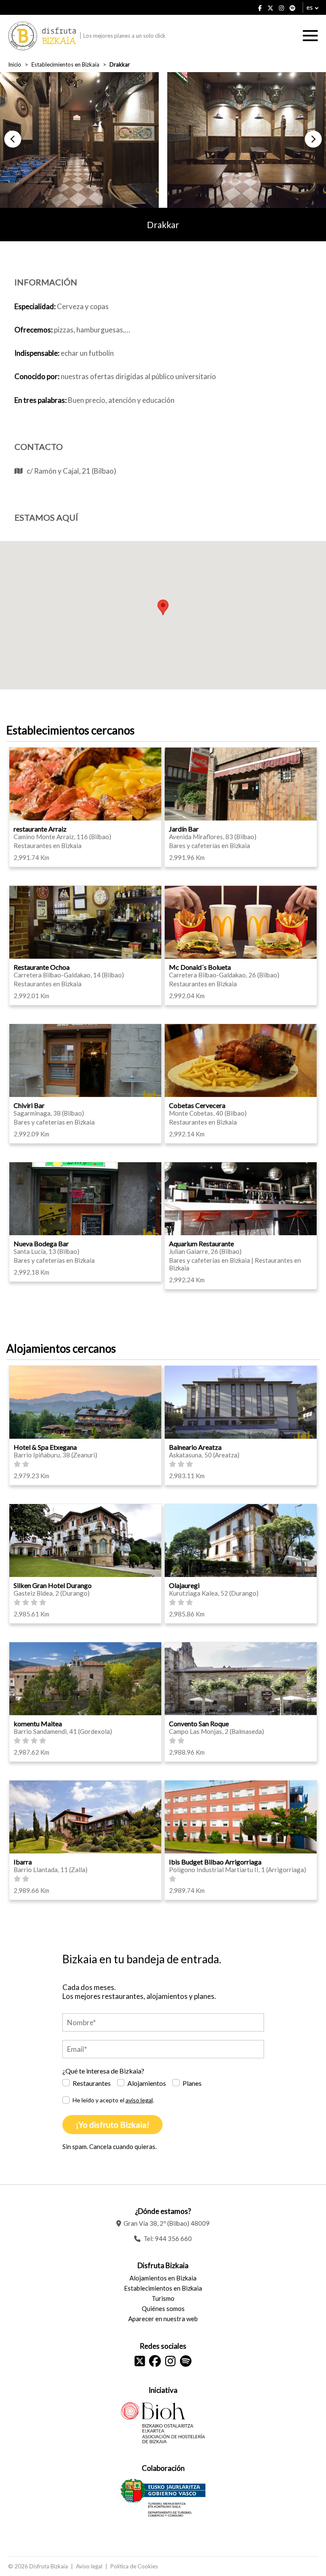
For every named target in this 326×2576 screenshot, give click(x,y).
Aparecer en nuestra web (163, 2319)
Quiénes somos (163, 2308)
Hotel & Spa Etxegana (45, 1447)
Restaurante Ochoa (42, 967)
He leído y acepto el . (113, 2100)
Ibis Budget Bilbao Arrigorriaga (215, 1862)
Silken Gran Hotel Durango (53, 1585)
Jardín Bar (184, 829)
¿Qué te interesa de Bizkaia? (103, 2071)
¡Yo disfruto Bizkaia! (112, 2125)
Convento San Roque (199, 1723)
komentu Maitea (38, 1723)
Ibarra (23, 1862)
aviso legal (139, 2100)
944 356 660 (173, 2238)
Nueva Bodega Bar (41, 1243)
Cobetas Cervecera (197, 1105)
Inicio (15, 64)
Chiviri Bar (29, 1105)
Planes (192, 2083)
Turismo (163, 2298)
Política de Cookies (134, 2566)
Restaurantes (92, 2083)
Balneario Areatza (195, 1447)
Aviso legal (89, 2566)
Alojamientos (147, 2083)
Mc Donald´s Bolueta (200, 967)
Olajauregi (184, 1585)
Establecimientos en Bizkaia (65, 64)
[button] (13, 139)
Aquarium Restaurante (201, 1243)
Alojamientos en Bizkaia (163, 2278)
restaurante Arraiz (40, 829)
